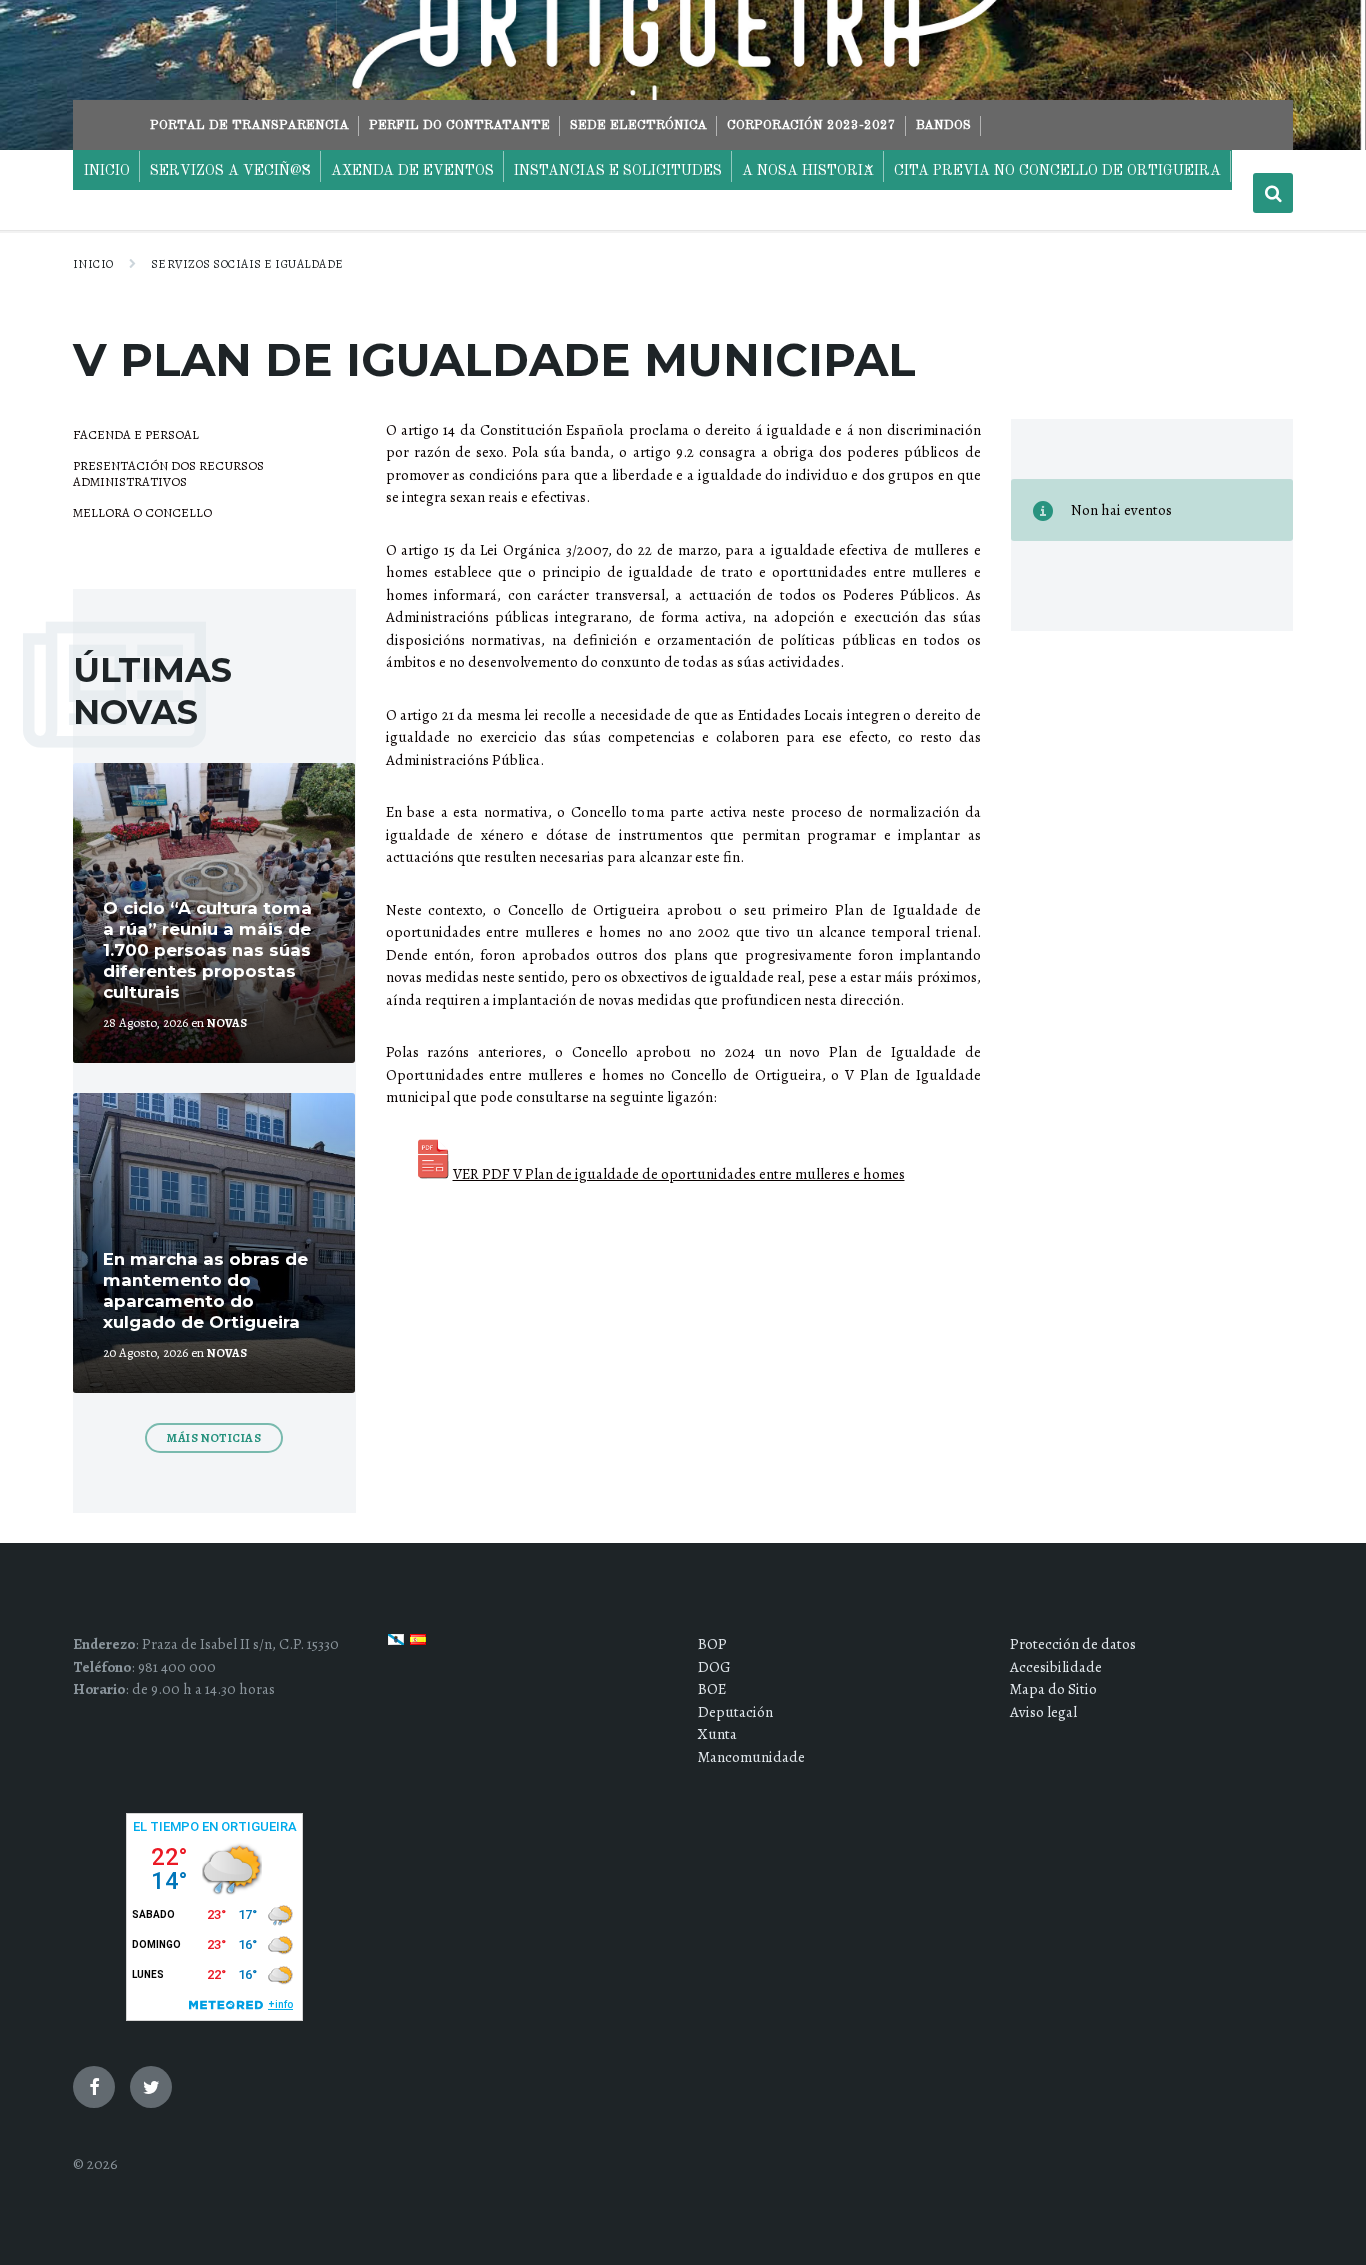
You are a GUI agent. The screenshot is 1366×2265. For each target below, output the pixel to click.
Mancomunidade (751, 1757)
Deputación (735, 1712)
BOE (712, 1689)
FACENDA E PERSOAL (136, 434)
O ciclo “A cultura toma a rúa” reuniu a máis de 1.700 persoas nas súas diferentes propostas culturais (207, 950)
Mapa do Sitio (1053, 1689)
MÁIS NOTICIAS (214, 1438)
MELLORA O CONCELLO (142, 512)
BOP (712, 1644)
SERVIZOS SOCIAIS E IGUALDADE (247, 264)
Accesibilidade (1056, 1667)
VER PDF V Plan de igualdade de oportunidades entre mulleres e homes (679, 1174)
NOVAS (227, 1023)
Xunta (717, 1734)
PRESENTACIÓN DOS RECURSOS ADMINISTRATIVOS (168, 473)
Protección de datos (1073, 1644)
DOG (714, 1667)
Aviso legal (1043, 1712)
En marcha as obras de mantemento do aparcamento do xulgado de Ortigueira (205, 1290)
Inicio (93, 264)
